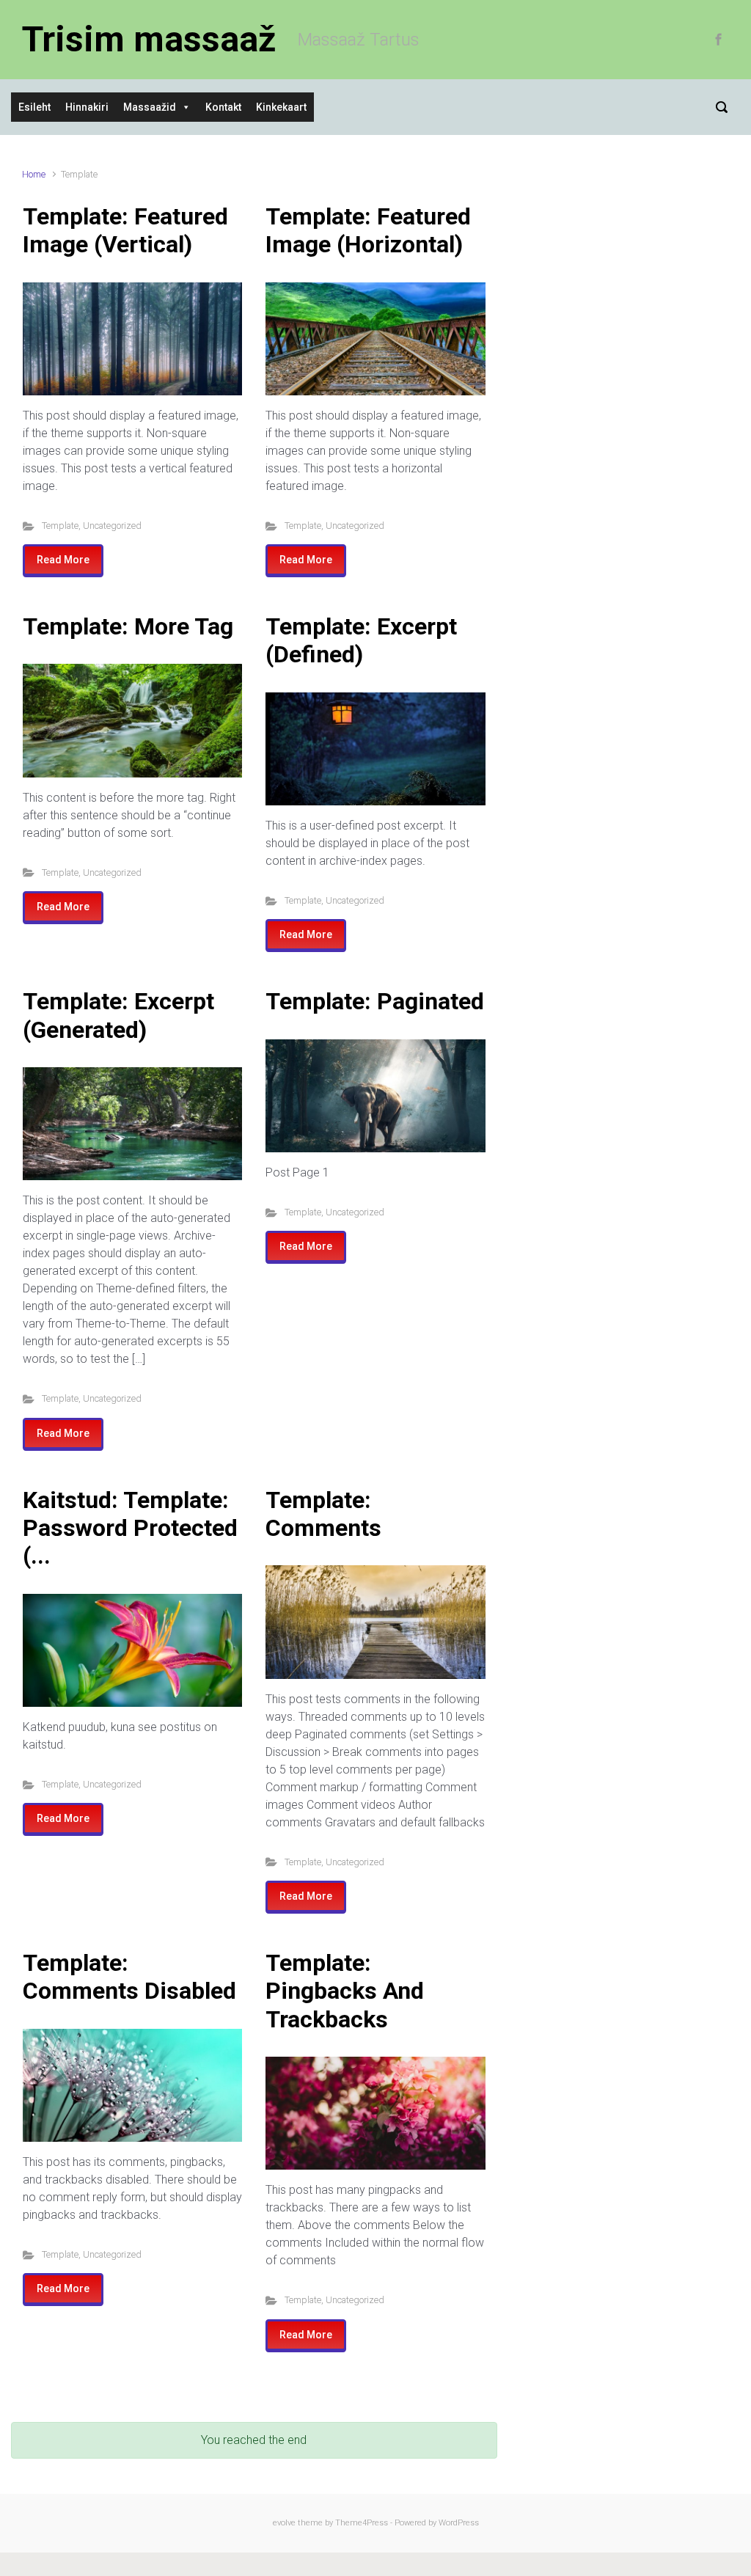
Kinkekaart (281, 107)
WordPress (459, 2523)
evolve (284, 2523)
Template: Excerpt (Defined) (361, 640)
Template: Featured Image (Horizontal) (368, 230)
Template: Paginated (375, 1001)
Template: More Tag (128, 626)
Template (60, 526)
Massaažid (150, 107)
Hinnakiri (87, 107)
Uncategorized (112, 526)
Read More (63, 560)
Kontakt (223, 107)
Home (34, 174)
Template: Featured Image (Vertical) (125, 230)
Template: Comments (323, 1514)
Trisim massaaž (149, 39)
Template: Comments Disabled (129, 1977)
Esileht (34, 107)
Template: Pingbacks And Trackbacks (345, 1991)
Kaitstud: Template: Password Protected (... (130, 1528)
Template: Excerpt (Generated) (118, 1015)
